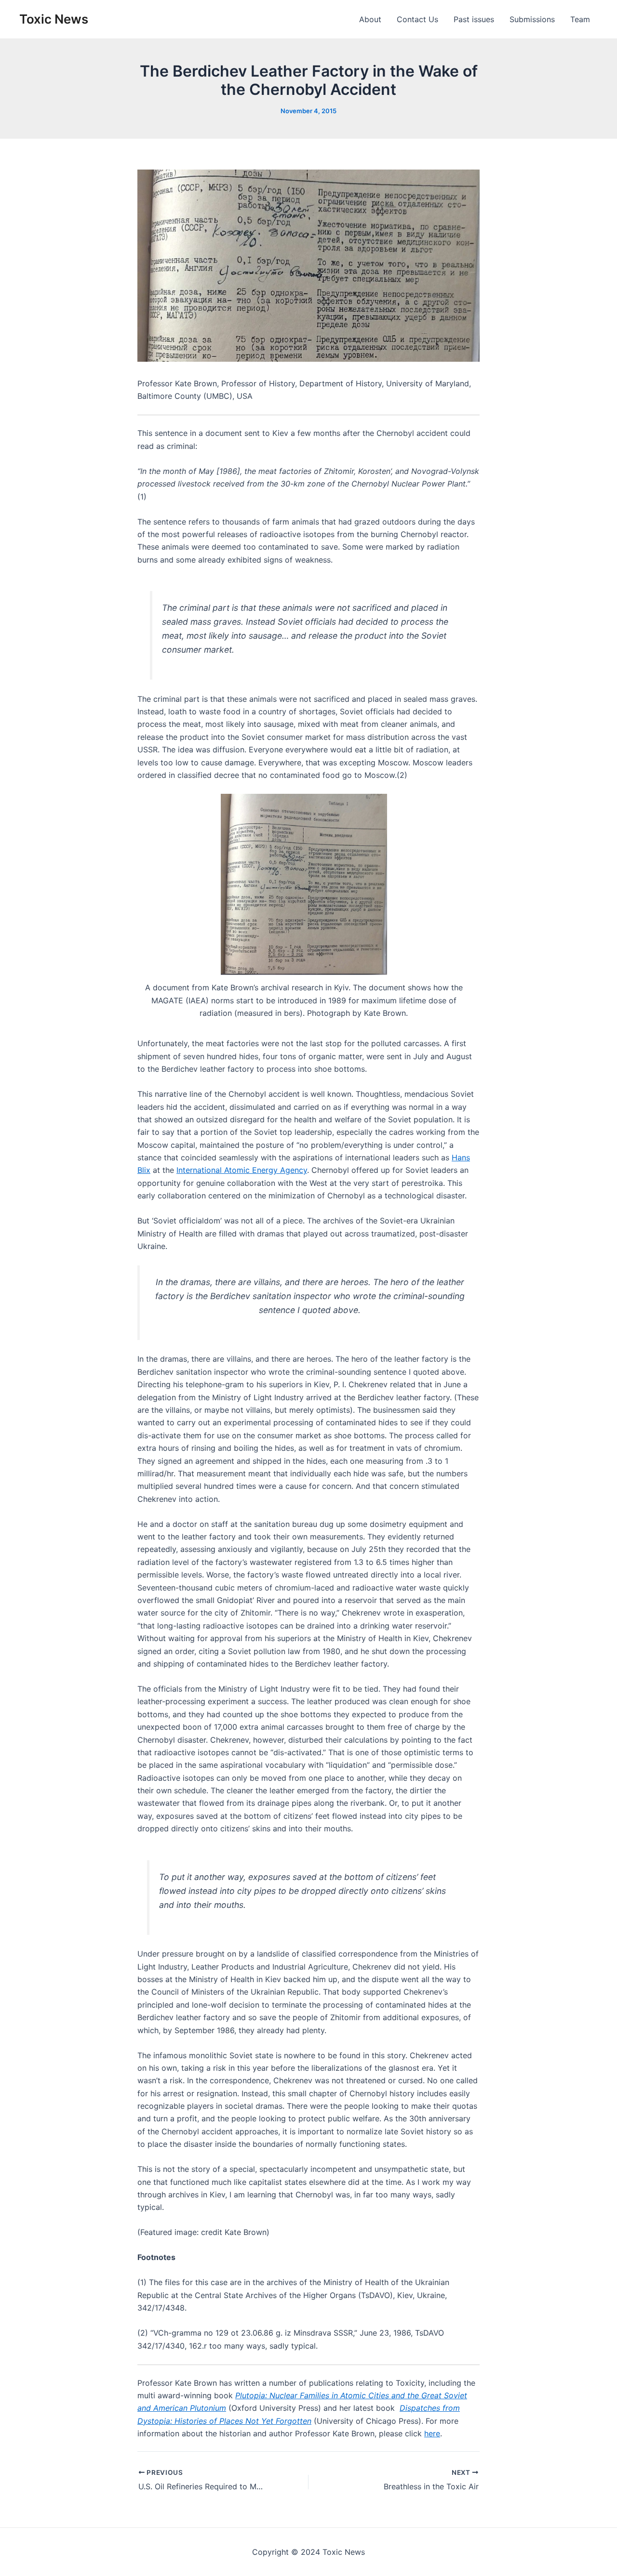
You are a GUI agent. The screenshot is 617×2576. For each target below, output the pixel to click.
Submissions (532, 19)
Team (580, 19)
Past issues (474, 19)
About (370, 19)
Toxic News (54, 19)
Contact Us (417, 19)
